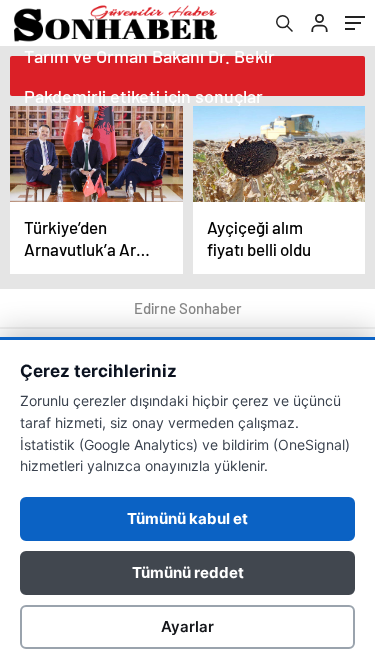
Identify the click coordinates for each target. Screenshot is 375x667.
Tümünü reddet (188, 572)
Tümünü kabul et (187, 518)
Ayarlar (187, 626)
